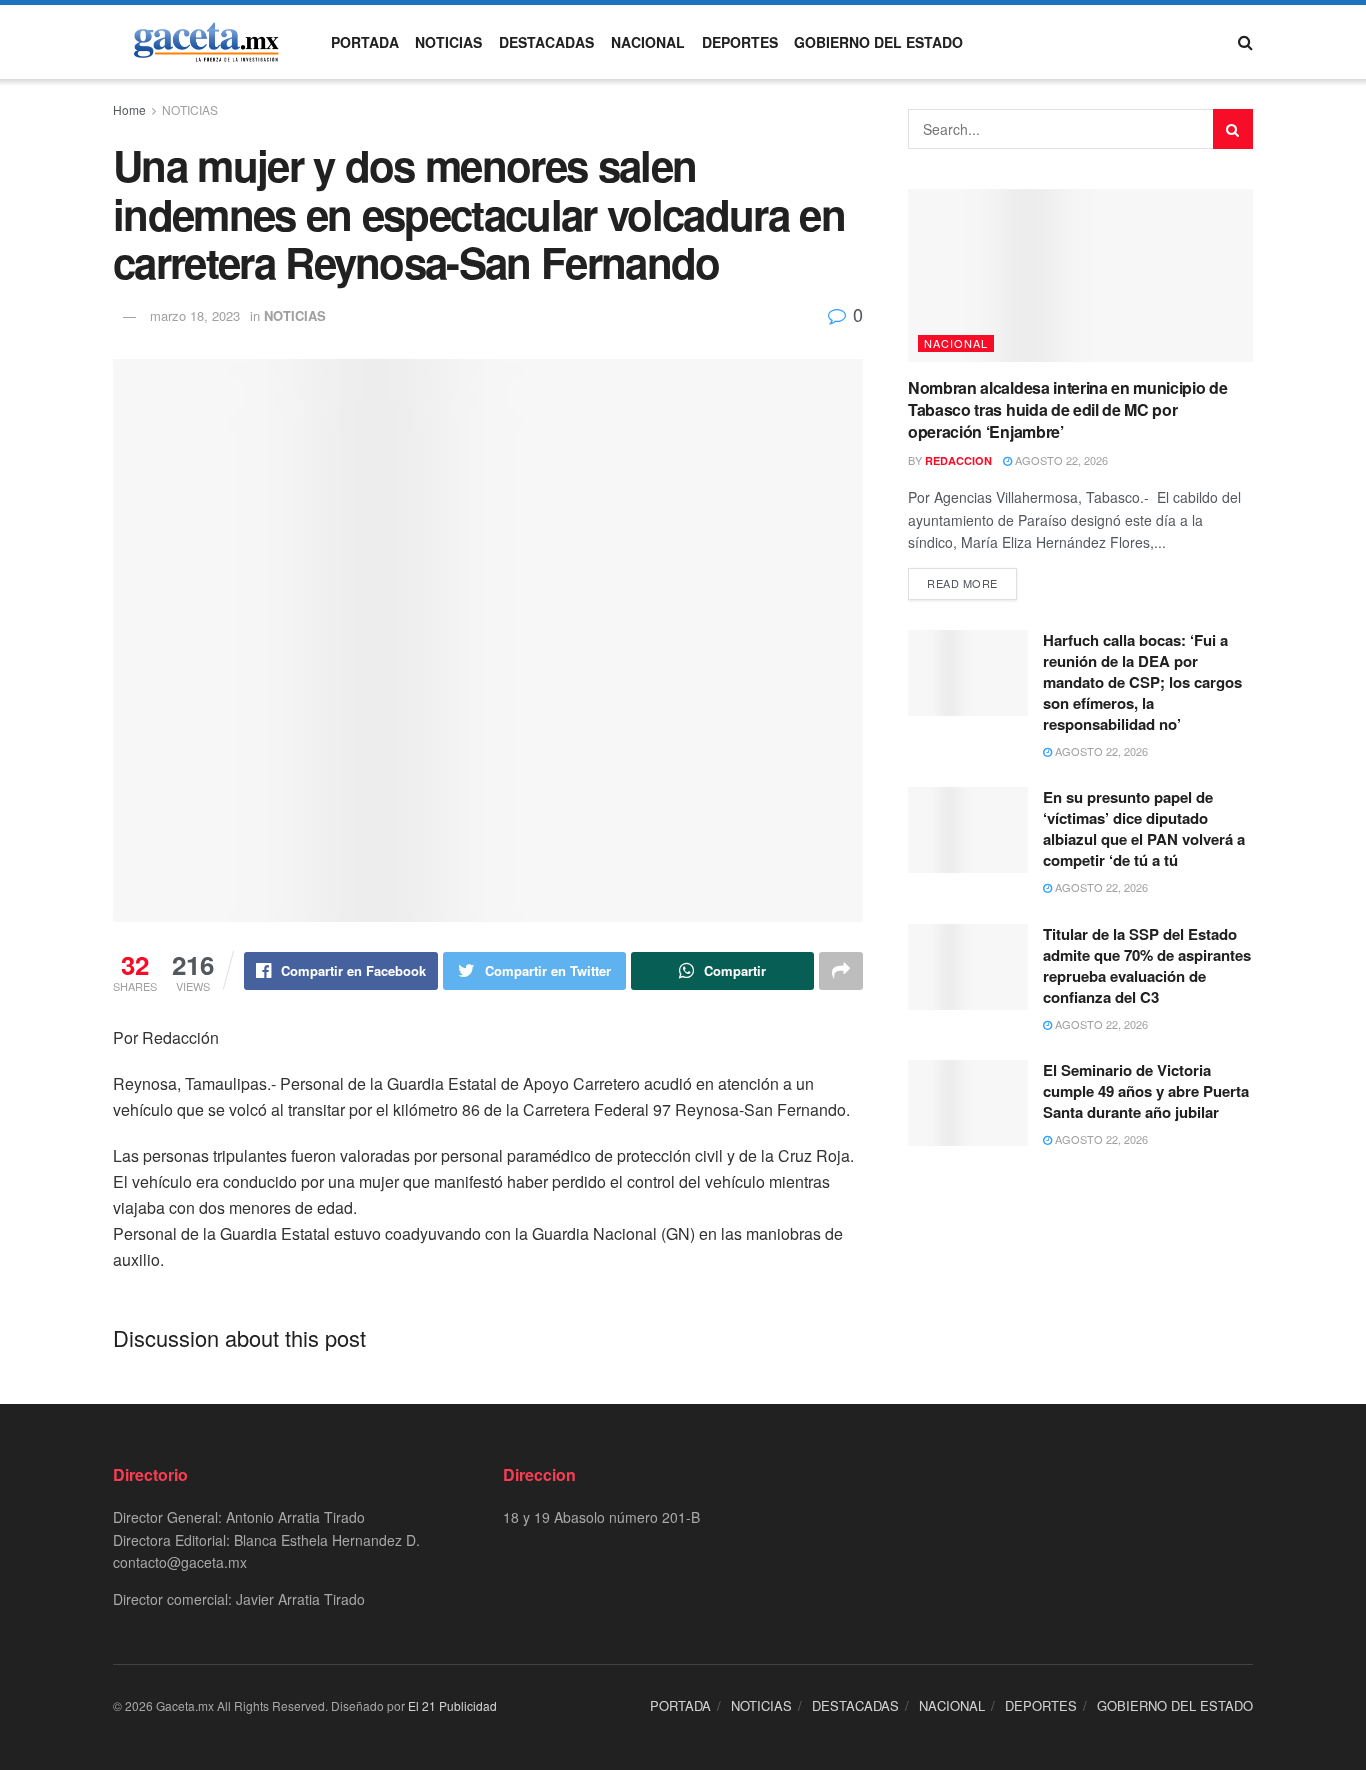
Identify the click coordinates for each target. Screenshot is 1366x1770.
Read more (962, 583)
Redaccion (958, 460)
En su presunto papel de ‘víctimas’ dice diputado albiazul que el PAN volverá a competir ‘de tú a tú (1144, 828)
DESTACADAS (546, 42)
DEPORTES (740, 42)
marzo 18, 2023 (195, 315)
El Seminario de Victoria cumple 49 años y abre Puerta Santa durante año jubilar (1146, 1091)
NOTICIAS (448, 42)
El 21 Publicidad (452, 1705)
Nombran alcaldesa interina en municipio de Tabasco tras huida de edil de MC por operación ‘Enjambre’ (1068, 410)
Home (129, 109)
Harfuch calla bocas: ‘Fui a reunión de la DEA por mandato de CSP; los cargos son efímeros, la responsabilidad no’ (1142, 682)
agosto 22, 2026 (1060, 460)
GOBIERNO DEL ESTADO (878, 42)
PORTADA (365, 42)
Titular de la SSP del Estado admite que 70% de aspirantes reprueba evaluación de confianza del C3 (1147, 965)
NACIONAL (648, 42)
